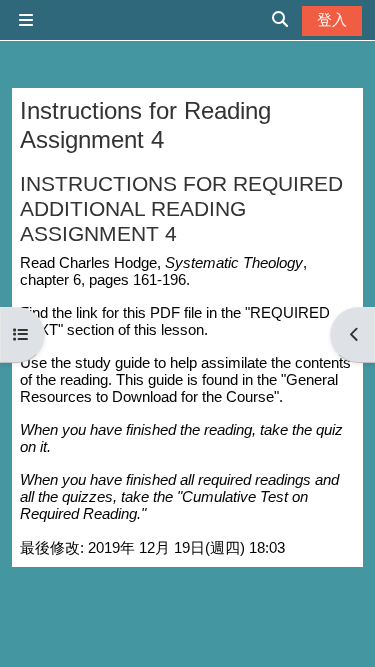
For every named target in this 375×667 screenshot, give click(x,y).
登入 (332, 19)
